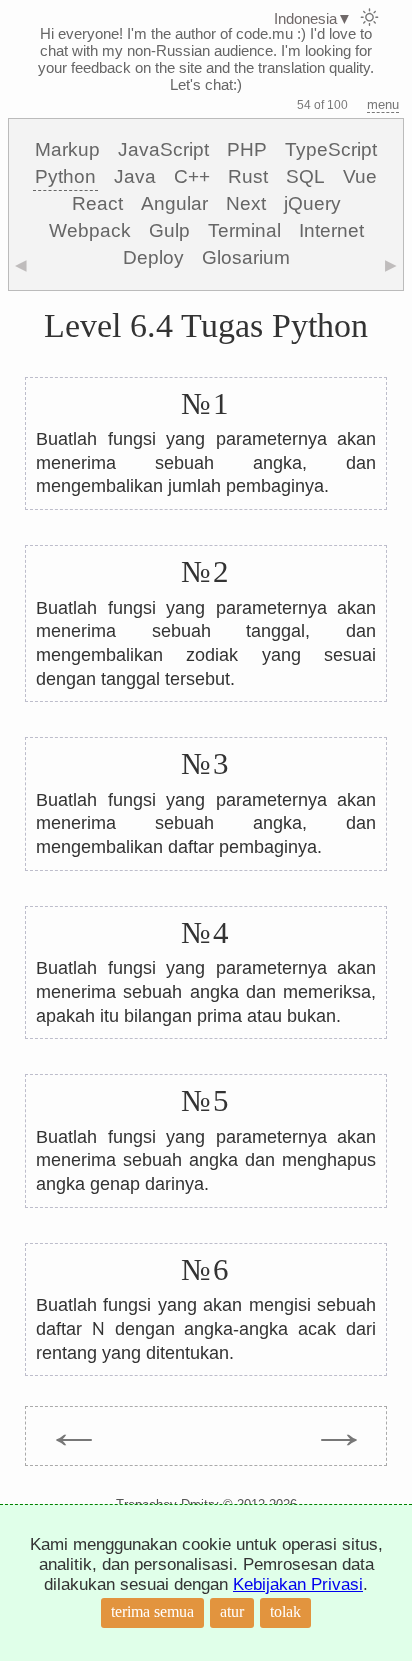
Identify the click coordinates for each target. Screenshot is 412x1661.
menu (383, 104)
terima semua (152, 1611)
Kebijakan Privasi (298, 1584)
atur (232, 1611)
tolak (285, 1611)
